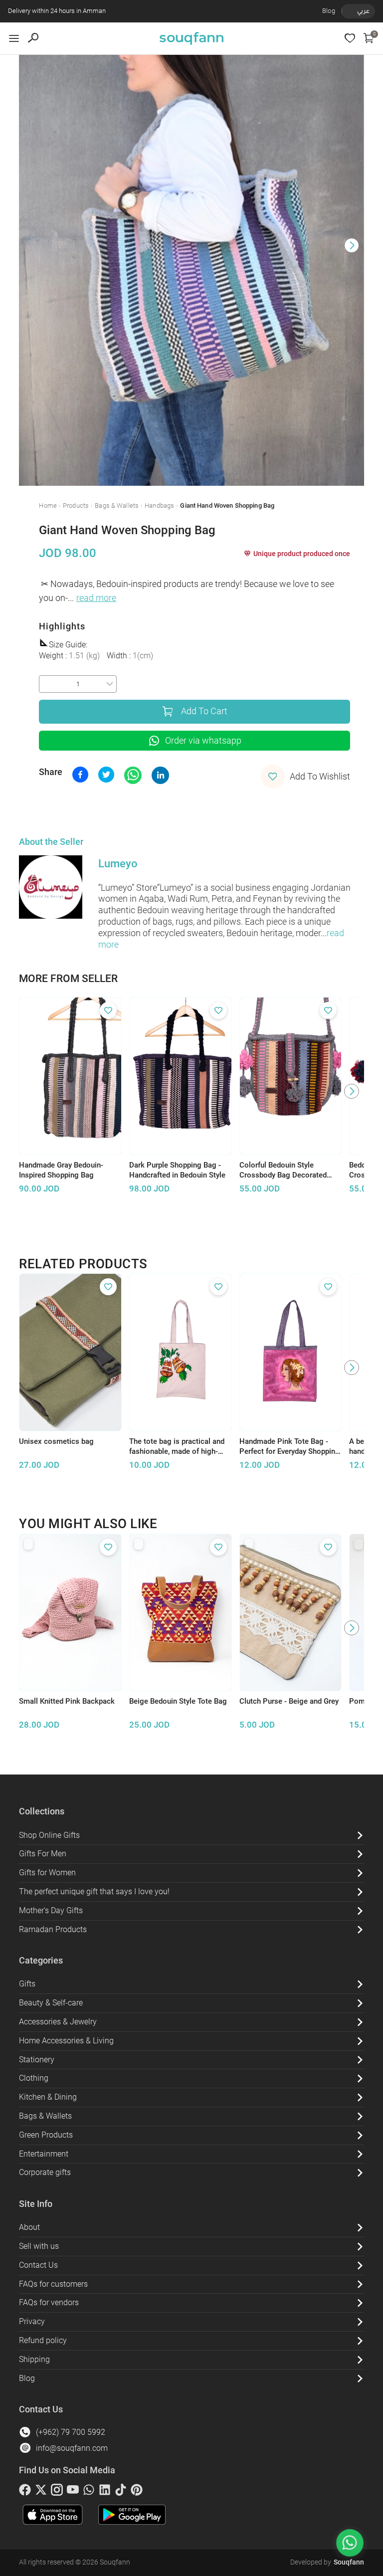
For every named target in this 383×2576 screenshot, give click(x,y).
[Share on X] (106, 775)
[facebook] (25, 2492)
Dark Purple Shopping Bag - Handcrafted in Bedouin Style (177, 1170)
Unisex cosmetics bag (56, 1441)
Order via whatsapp (203, 741)
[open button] (14, 38)
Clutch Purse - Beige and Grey (289, 1701)
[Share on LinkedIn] (160, 775)
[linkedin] (105, 2492)
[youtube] (73, 2492)
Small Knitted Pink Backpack (67, 1701)
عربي (363, 11)
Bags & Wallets (117, 505)
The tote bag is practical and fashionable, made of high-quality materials (177, 1447)
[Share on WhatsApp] (133, 775)
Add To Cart (204, 711)
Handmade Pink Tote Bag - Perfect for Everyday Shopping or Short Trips (289, 1447)
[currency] (347, 11)
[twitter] (41, 2492)
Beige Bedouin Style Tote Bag (178, 1701)
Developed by (327, 2562)
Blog (329, 11)
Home (48, 505)
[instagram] (57, 2492)
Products (76, 505)
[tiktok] (121, 2492)
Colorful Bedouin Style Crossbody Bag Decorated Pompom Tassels (283, 1171)
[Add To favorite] (108, 1010)
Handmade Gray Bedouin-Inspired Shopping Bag (61, 1170)
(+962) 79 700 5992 (71, 2432)
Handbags (159, 505)
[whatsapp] (89, 2492)
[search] (33, 38)
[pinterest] (137, 2492)
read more (96, 598)
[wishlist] (350, 38)
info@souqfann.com (72, 2448)
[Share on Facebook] (80, 775)
